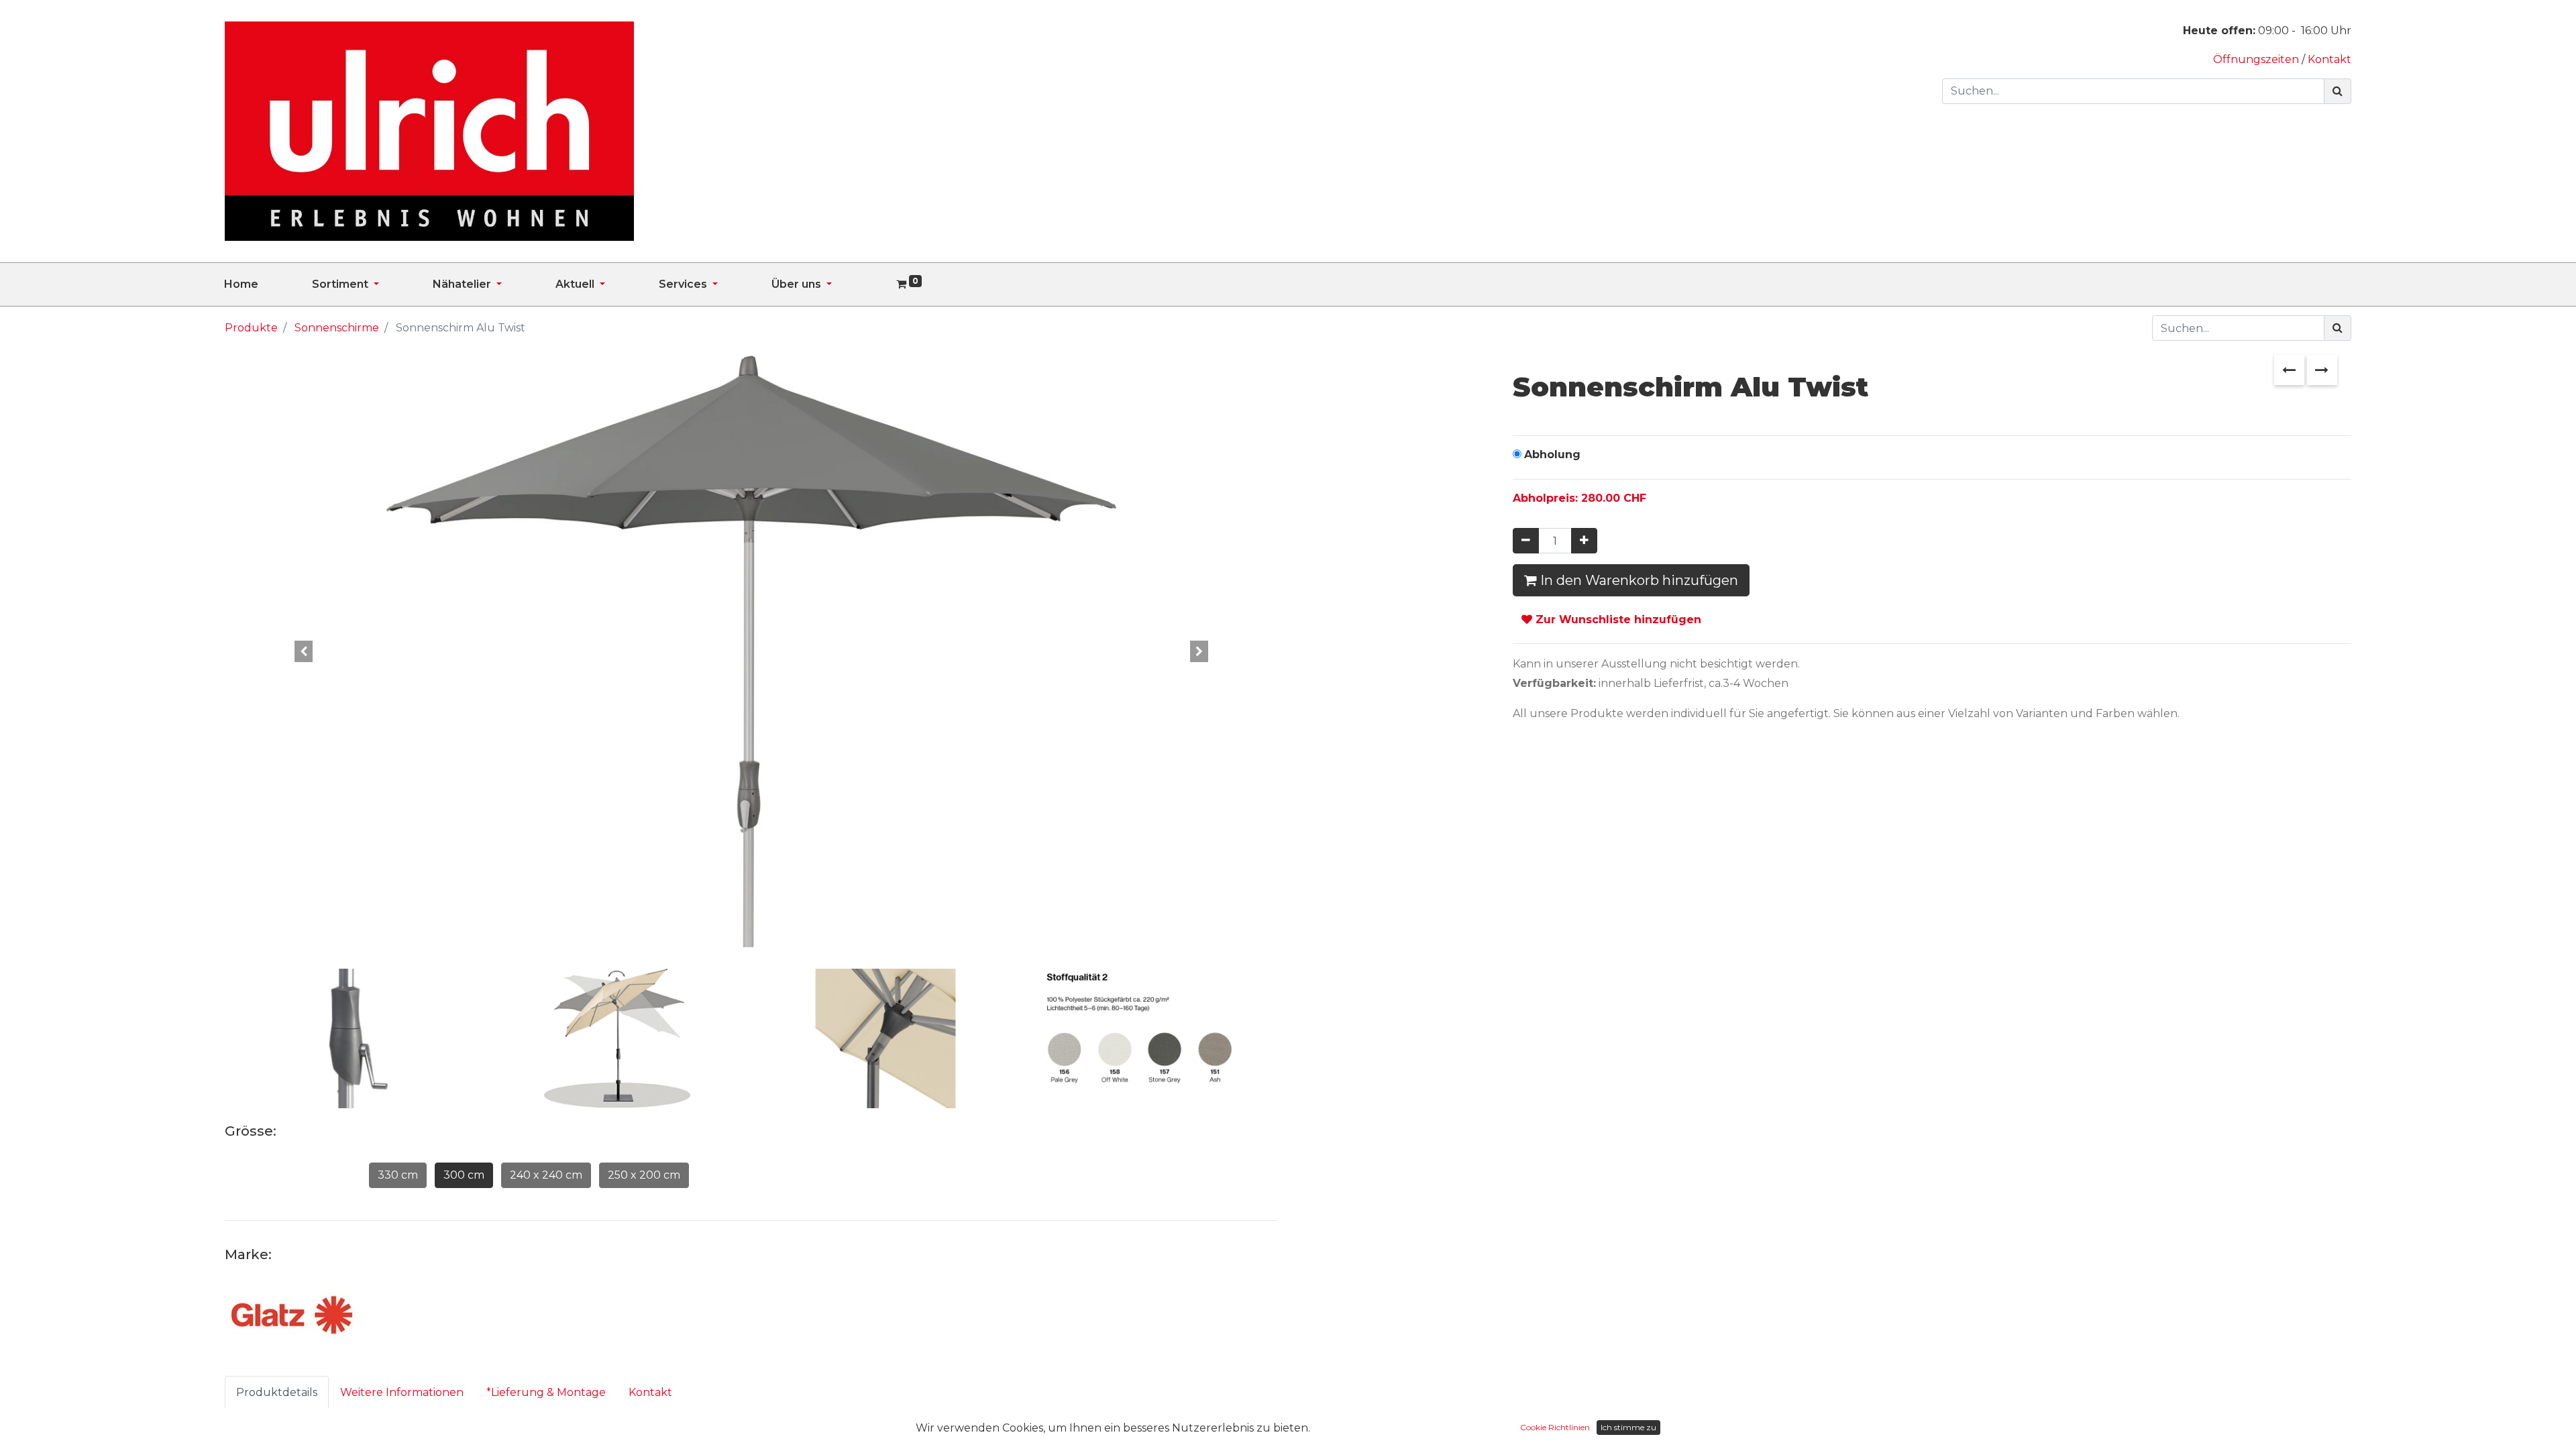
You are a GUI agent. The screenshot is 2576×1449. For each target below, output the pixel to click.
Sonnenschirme (337, 328)
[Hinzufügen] (1584, 541)
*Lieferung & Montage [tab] (546, 1392)
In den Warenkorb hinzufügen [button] (1638, 580)
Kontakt (2329, 59)
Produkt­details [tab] (277, 1392)
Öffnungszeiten (2257, 59)
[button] (304, 651)
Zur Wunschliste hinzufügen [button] (1617, 620)
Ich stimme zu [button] (1628, 1427)
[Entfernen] (1526, 541)
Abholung (1552, 454)
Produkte (251, 328)
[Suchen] (2338, 91)
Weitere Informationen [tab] (402, 1392)
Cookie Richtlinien (1555, 1427)
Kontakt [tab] (650, 1392)
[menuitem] (268, 284)
